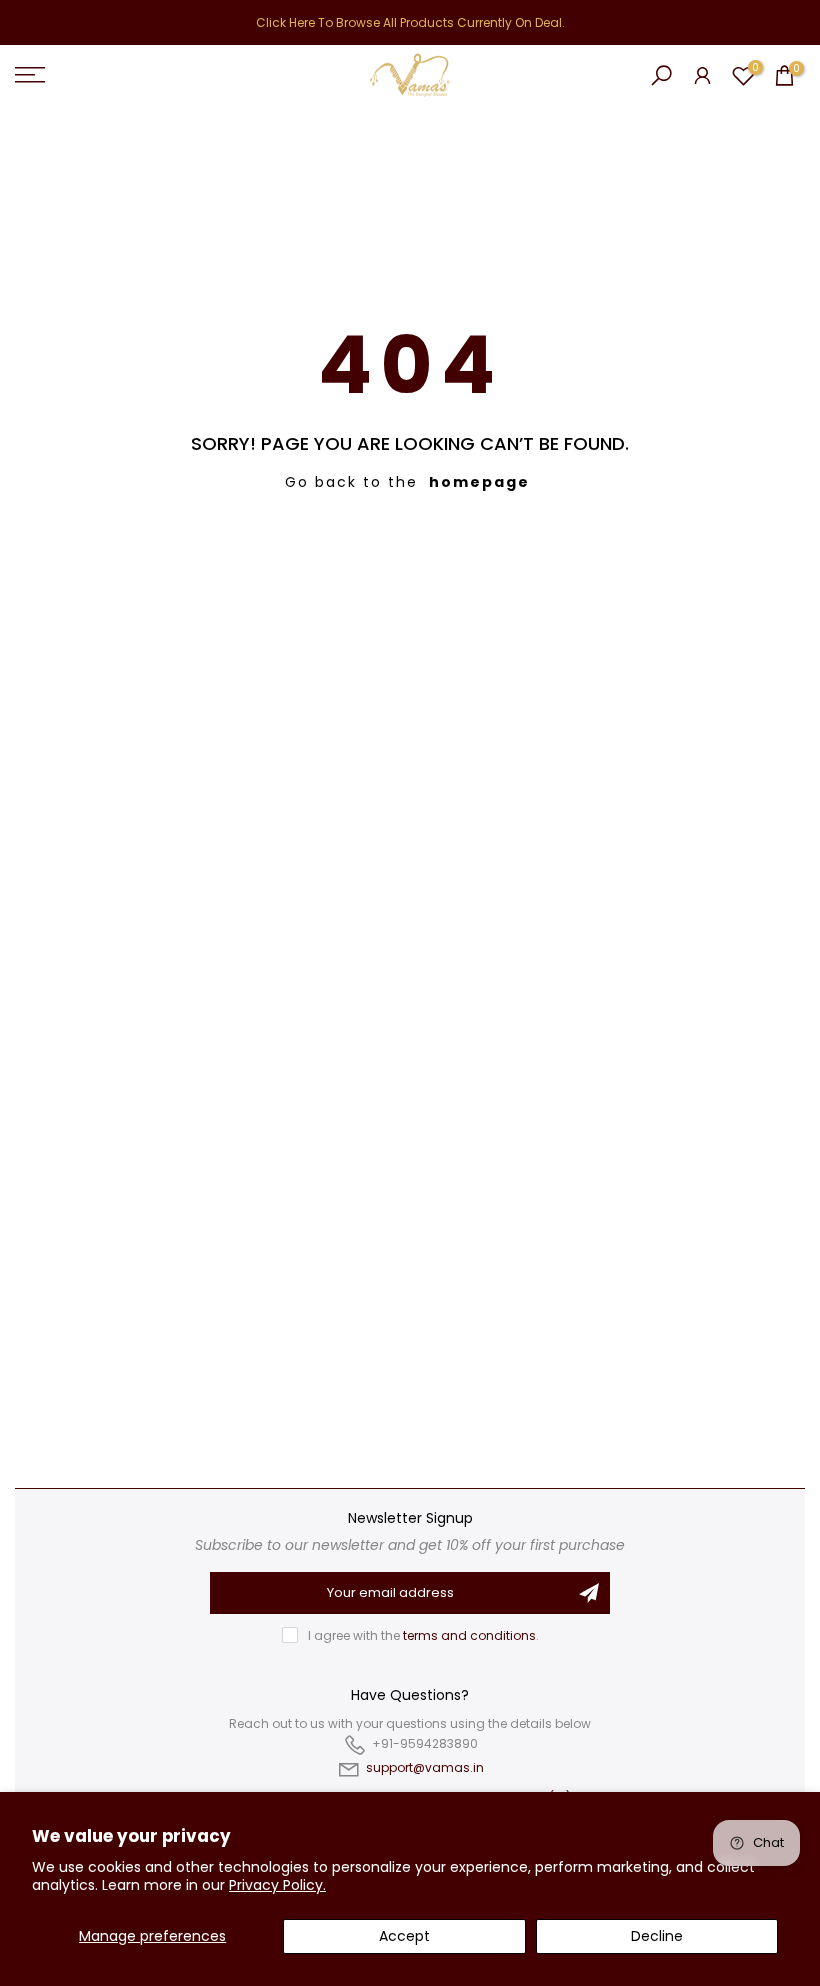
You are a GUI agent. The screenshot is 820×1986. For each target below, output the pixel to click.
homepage (479, 482)
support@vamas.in (425, 1767)
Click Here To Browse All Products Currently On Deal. (410, 22)
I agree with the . (423, 1635)
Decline (657, 1936)
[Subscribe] (589, 1593)
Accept (404, 1936)
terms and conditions (469, 1635)
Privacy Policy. (277, 1885)
